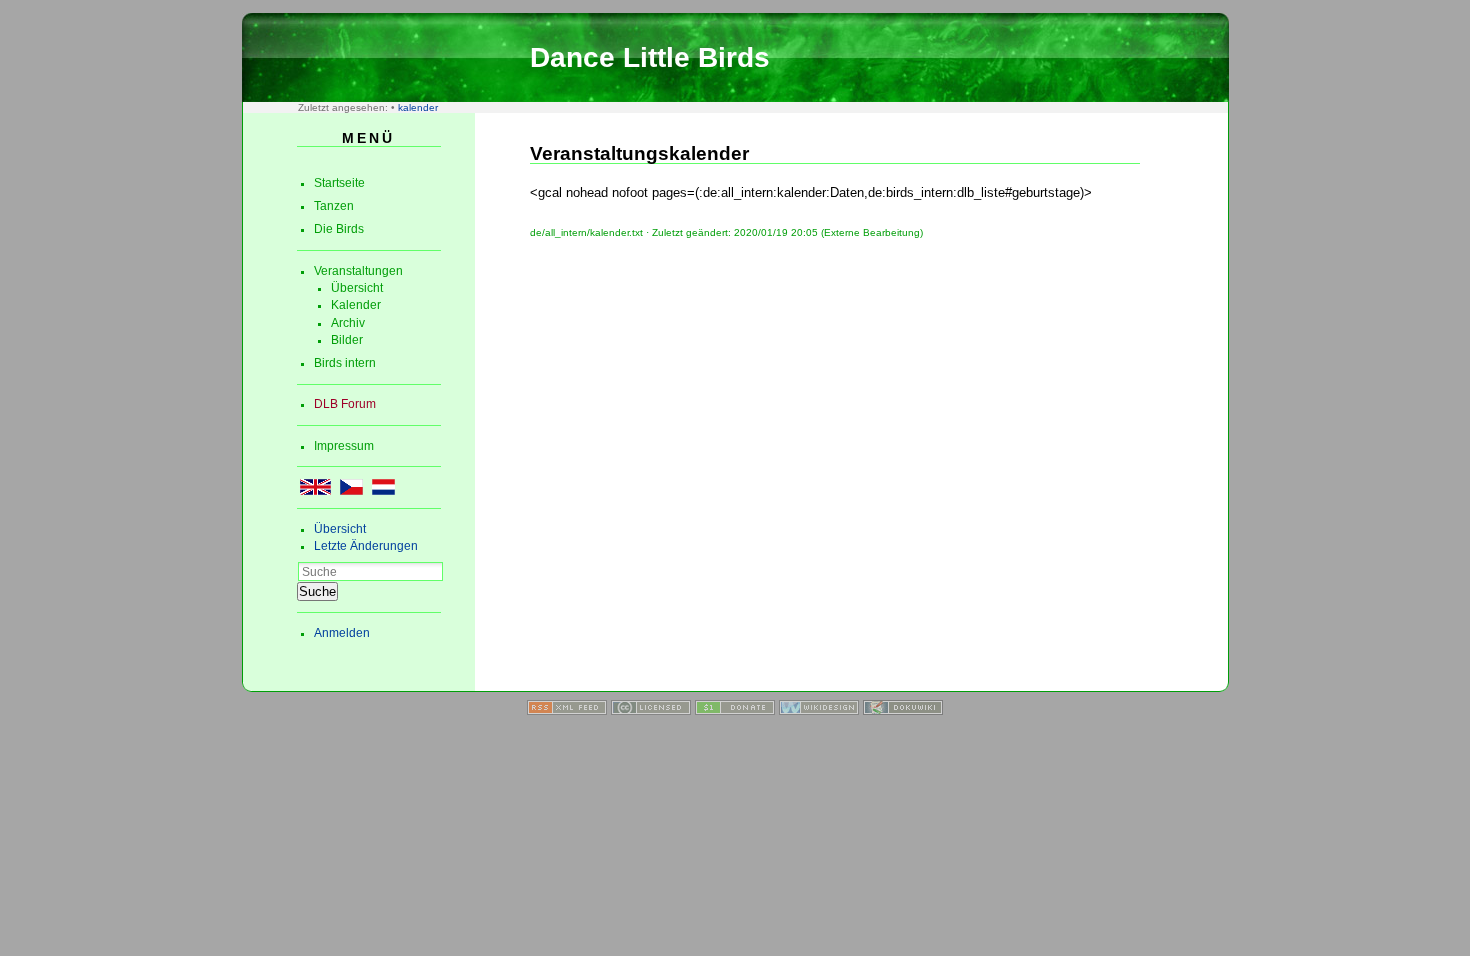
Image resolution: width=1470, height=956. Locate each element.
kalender (418, 107)
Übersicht (357, 288)
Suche (317, 591)
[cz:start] (351, 491)
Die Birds (339, 229)
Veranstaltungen (358, 271)
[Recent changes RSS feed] (567, 710)
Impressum (344, 446)
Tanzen (334, 206)
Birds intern (345, 363)
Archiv (348, 323)
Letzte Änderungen (366, 546)
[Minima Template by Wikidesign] (819, 710)
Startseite (339, 183)
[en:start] (315, 491)
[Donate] (735, 710)
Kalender (356, 305)
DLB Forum (345, 404)
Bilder (347, 340)
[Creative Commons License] (651, 710)
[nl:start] (383, 491)
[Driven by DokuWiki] (903, 710)
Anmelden (342, 633)
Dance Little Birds (650, 57)
